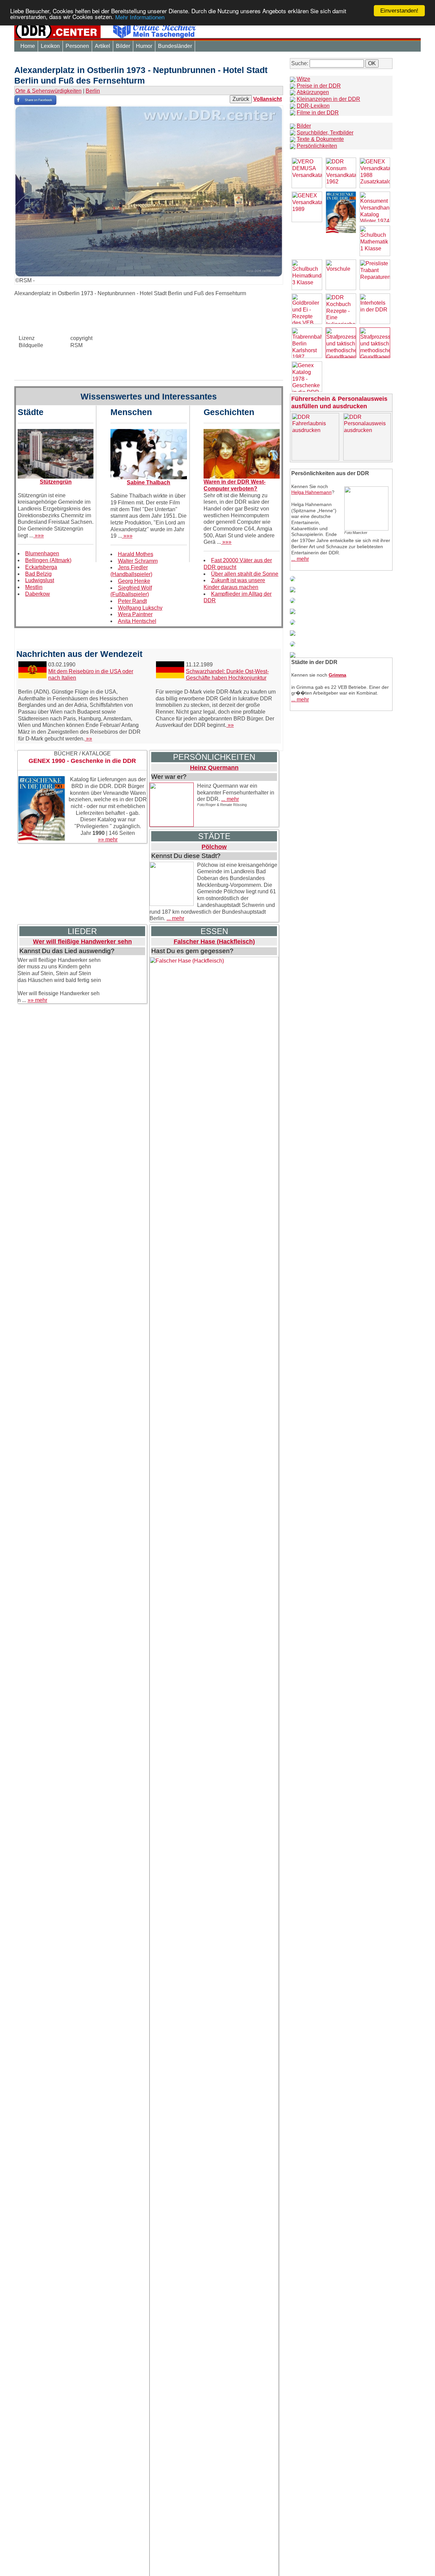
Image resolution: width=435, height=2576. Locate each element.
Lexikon (50, 46)
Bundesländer (175, 46)
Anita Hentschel (137, 621)
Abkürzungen (313, 92)
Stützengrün (56, 482)
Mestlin (34, 587)
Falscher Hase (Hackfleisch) (214, 942)
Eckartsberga (41, 567)
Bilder (123, 46)
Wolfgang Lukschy (140, 608)
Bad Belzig (38, 574)
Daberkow (38, 594)
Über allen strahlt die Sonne (245, 574)
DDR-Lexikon (313, 106)
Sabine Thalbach (149, 482)
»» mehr (108, 839)
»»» (39, 535)
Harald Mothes (136, 554)
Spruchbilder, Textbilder (325, 133)
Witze (303, 79)
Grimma (337, 675)
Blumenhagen (42, 553)
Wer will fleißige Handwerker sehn (82, 942)
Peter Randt (132, 601)
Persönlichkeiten (317, 146)
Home (28, 46)
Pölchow (214, 847)
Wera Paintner (135, 614)
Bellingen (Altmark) (48, 560)
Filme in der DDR (318, 113)
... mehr (230, 799)
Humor (144, 46)
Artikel (102, 46)
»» (88, 739)
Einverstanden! (399, 11)
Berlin (93, 91)
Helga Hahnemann (311, 492)
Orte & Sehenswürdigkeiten (48, 91)
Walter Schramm (138, 561)
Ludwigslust (40, 580)
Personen (77, 46)
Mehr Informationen (140, 17)
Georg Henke (134, 581)
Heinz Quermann (214, 768)
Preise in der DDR (319, 86)
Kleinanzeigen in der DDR (328, 99)
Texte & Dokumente (320, 139)
